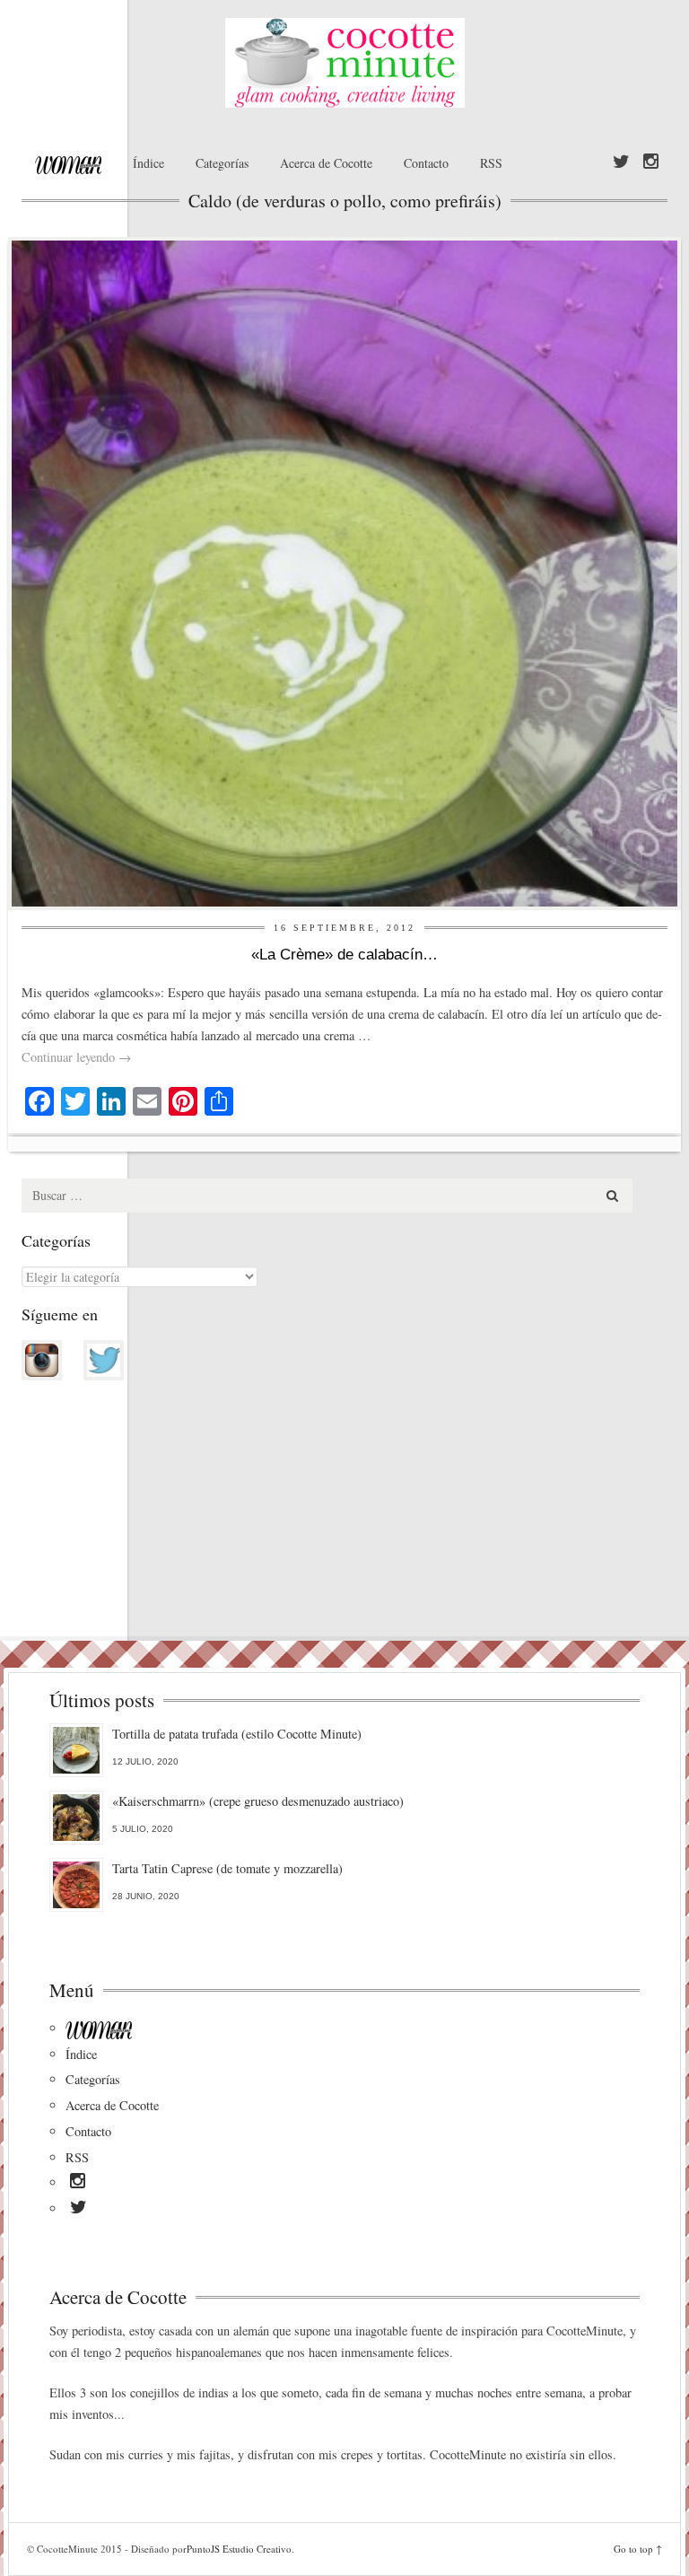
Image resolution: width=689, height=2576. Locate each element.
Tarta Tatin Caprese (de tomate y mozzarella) (227, 1868)
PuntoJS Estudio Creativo (239, 2549)
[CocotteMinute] (344, 63)
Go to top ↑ (638, 2549)
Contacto (426, 163)
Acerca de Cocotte (326, 163)
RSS (491, 163)
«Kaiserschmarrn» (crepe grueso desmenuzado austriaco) (258, 1801)
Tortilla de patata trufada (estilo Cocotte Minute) (237, 1734)
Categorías (222, 163)
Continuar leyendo (76, 1057)
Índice (148, 163)
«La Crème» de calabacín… (344, 955)
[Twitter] (621, 162)
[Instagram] (651, 162)
